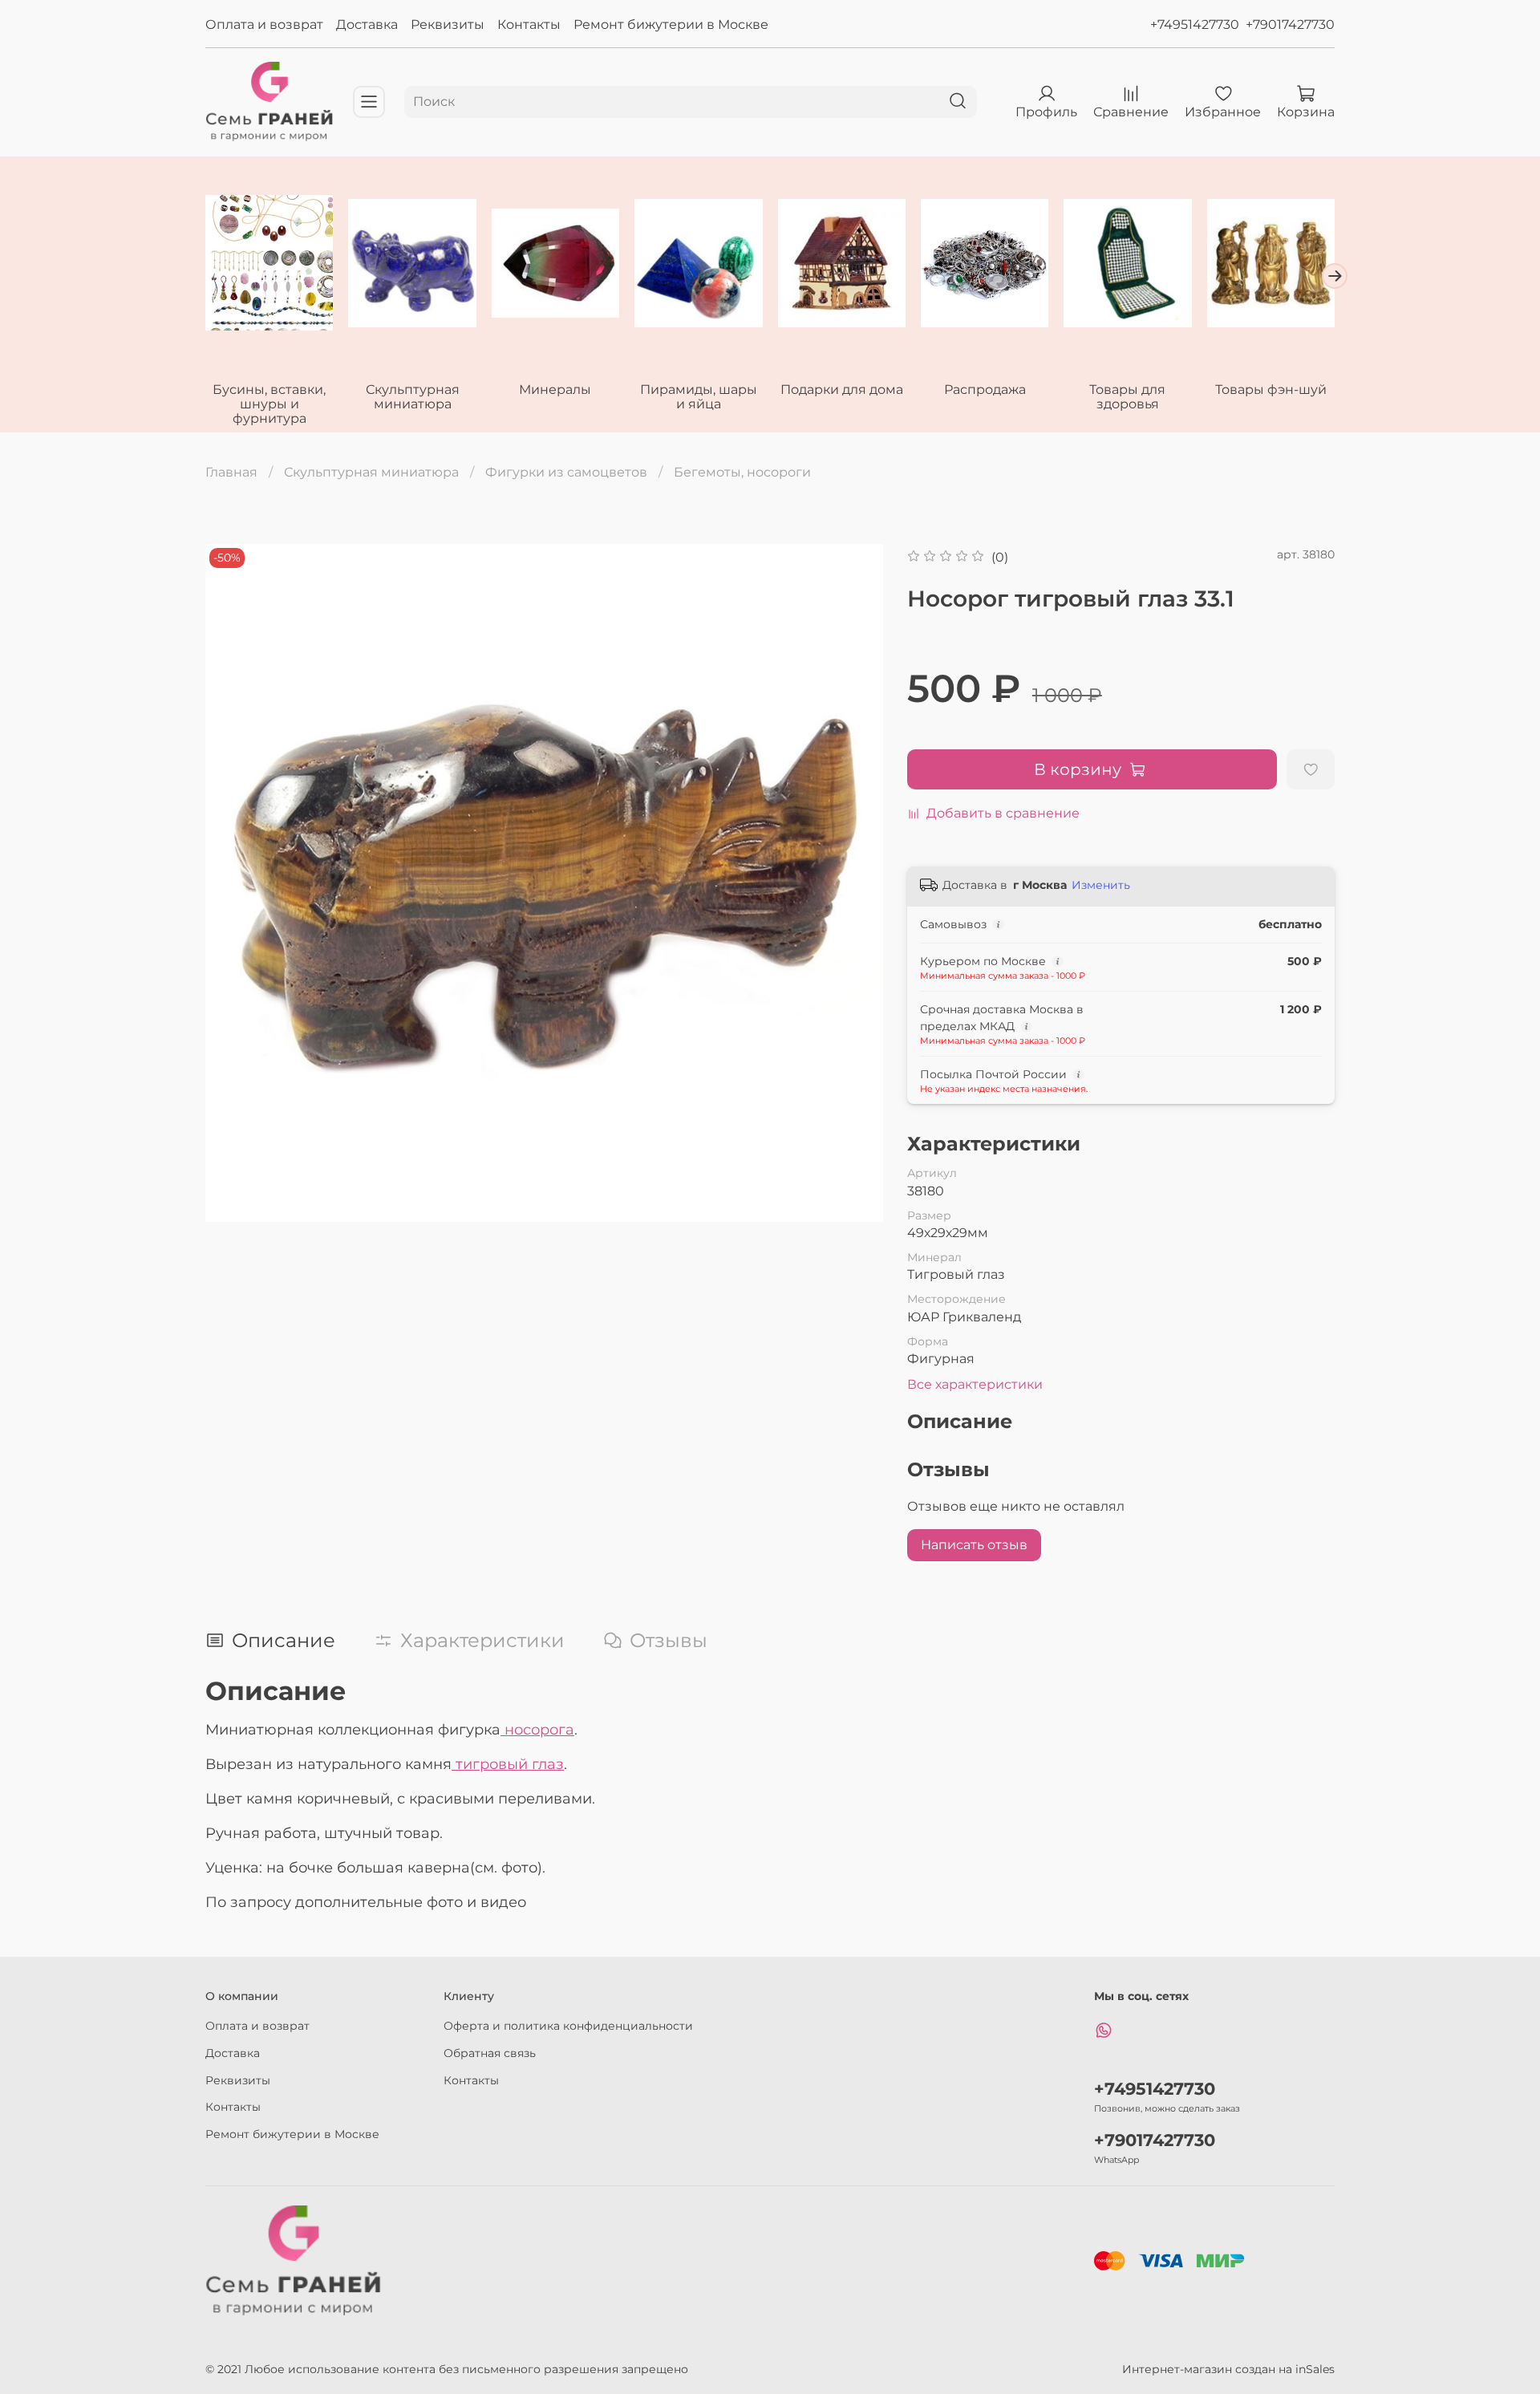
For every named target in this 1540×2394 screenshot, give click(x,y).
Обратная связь (490, 2053)
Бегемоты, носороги (742, 472)
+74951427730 (1195, 24)
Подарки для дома (842, 390)
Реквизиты (448, 24)
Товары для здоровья (1127, 397)
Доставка (367, 24)
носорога (537, 1730)
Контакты (529, 24)
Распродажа (985, 390)
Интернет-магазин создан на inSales (1228, 2369)
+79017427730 (1290, 24)
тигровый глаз (508, 1764)
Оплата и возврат (264, 24)
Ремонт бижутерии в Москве (671, 24)
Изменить (1101, 885)
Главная (231, 472)
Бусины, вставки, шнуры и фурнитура (269, 404)
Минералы (555, 390)
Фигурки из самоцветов (566, 472)
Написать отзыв (974, 1545)
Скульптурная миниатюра (413, 397)
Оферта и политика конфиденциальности (568, 2026)
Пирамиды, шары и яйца (699, 397)
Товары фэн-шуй (1271, 390)
